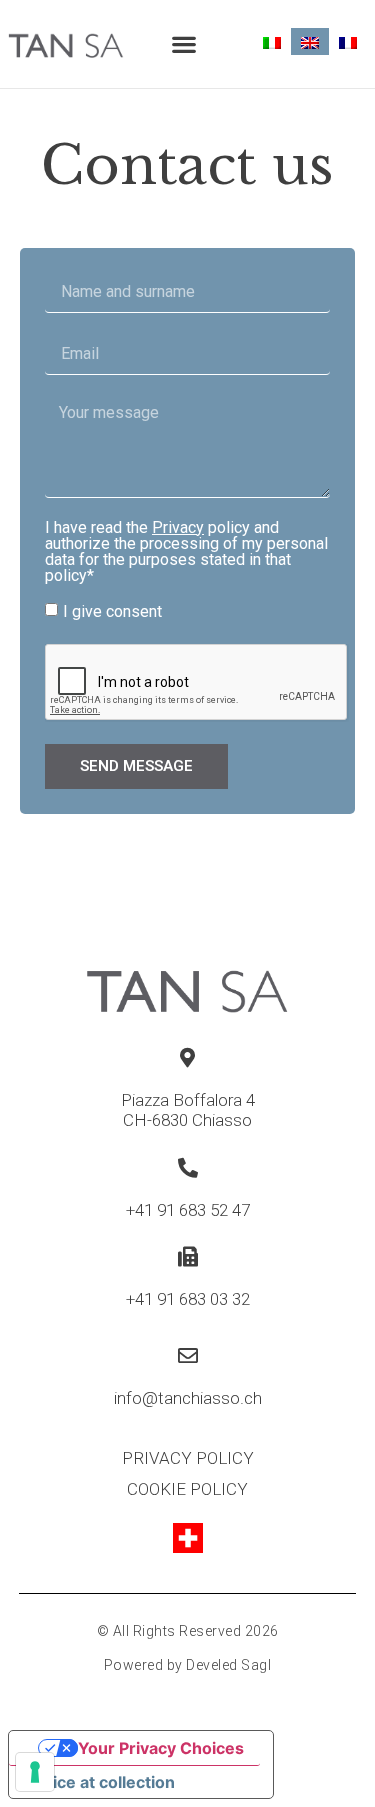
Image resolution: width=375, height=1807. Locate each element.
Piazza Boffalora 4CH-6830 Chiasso (188, 1110)
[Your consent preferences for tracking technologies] (35, 1772)
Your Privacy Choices (161, 1748)
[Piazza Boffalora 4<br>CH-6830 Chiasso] (188, 1058)
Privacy (178, 527)
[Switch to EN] (310, 41)
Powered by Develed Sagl (188, 1665)
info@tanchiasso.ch (188, 1398)
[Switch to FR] (348, 41)
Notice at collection (100, 1782)
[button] (183, 44)
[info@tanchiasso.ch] (188, 1356)
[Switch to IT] (272, 41)
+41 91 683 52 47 (188, 1210)
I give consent (112, 610)
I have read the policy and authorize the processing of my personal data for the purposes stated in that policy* (186, 552)
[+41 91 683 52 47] (188, 1168)
